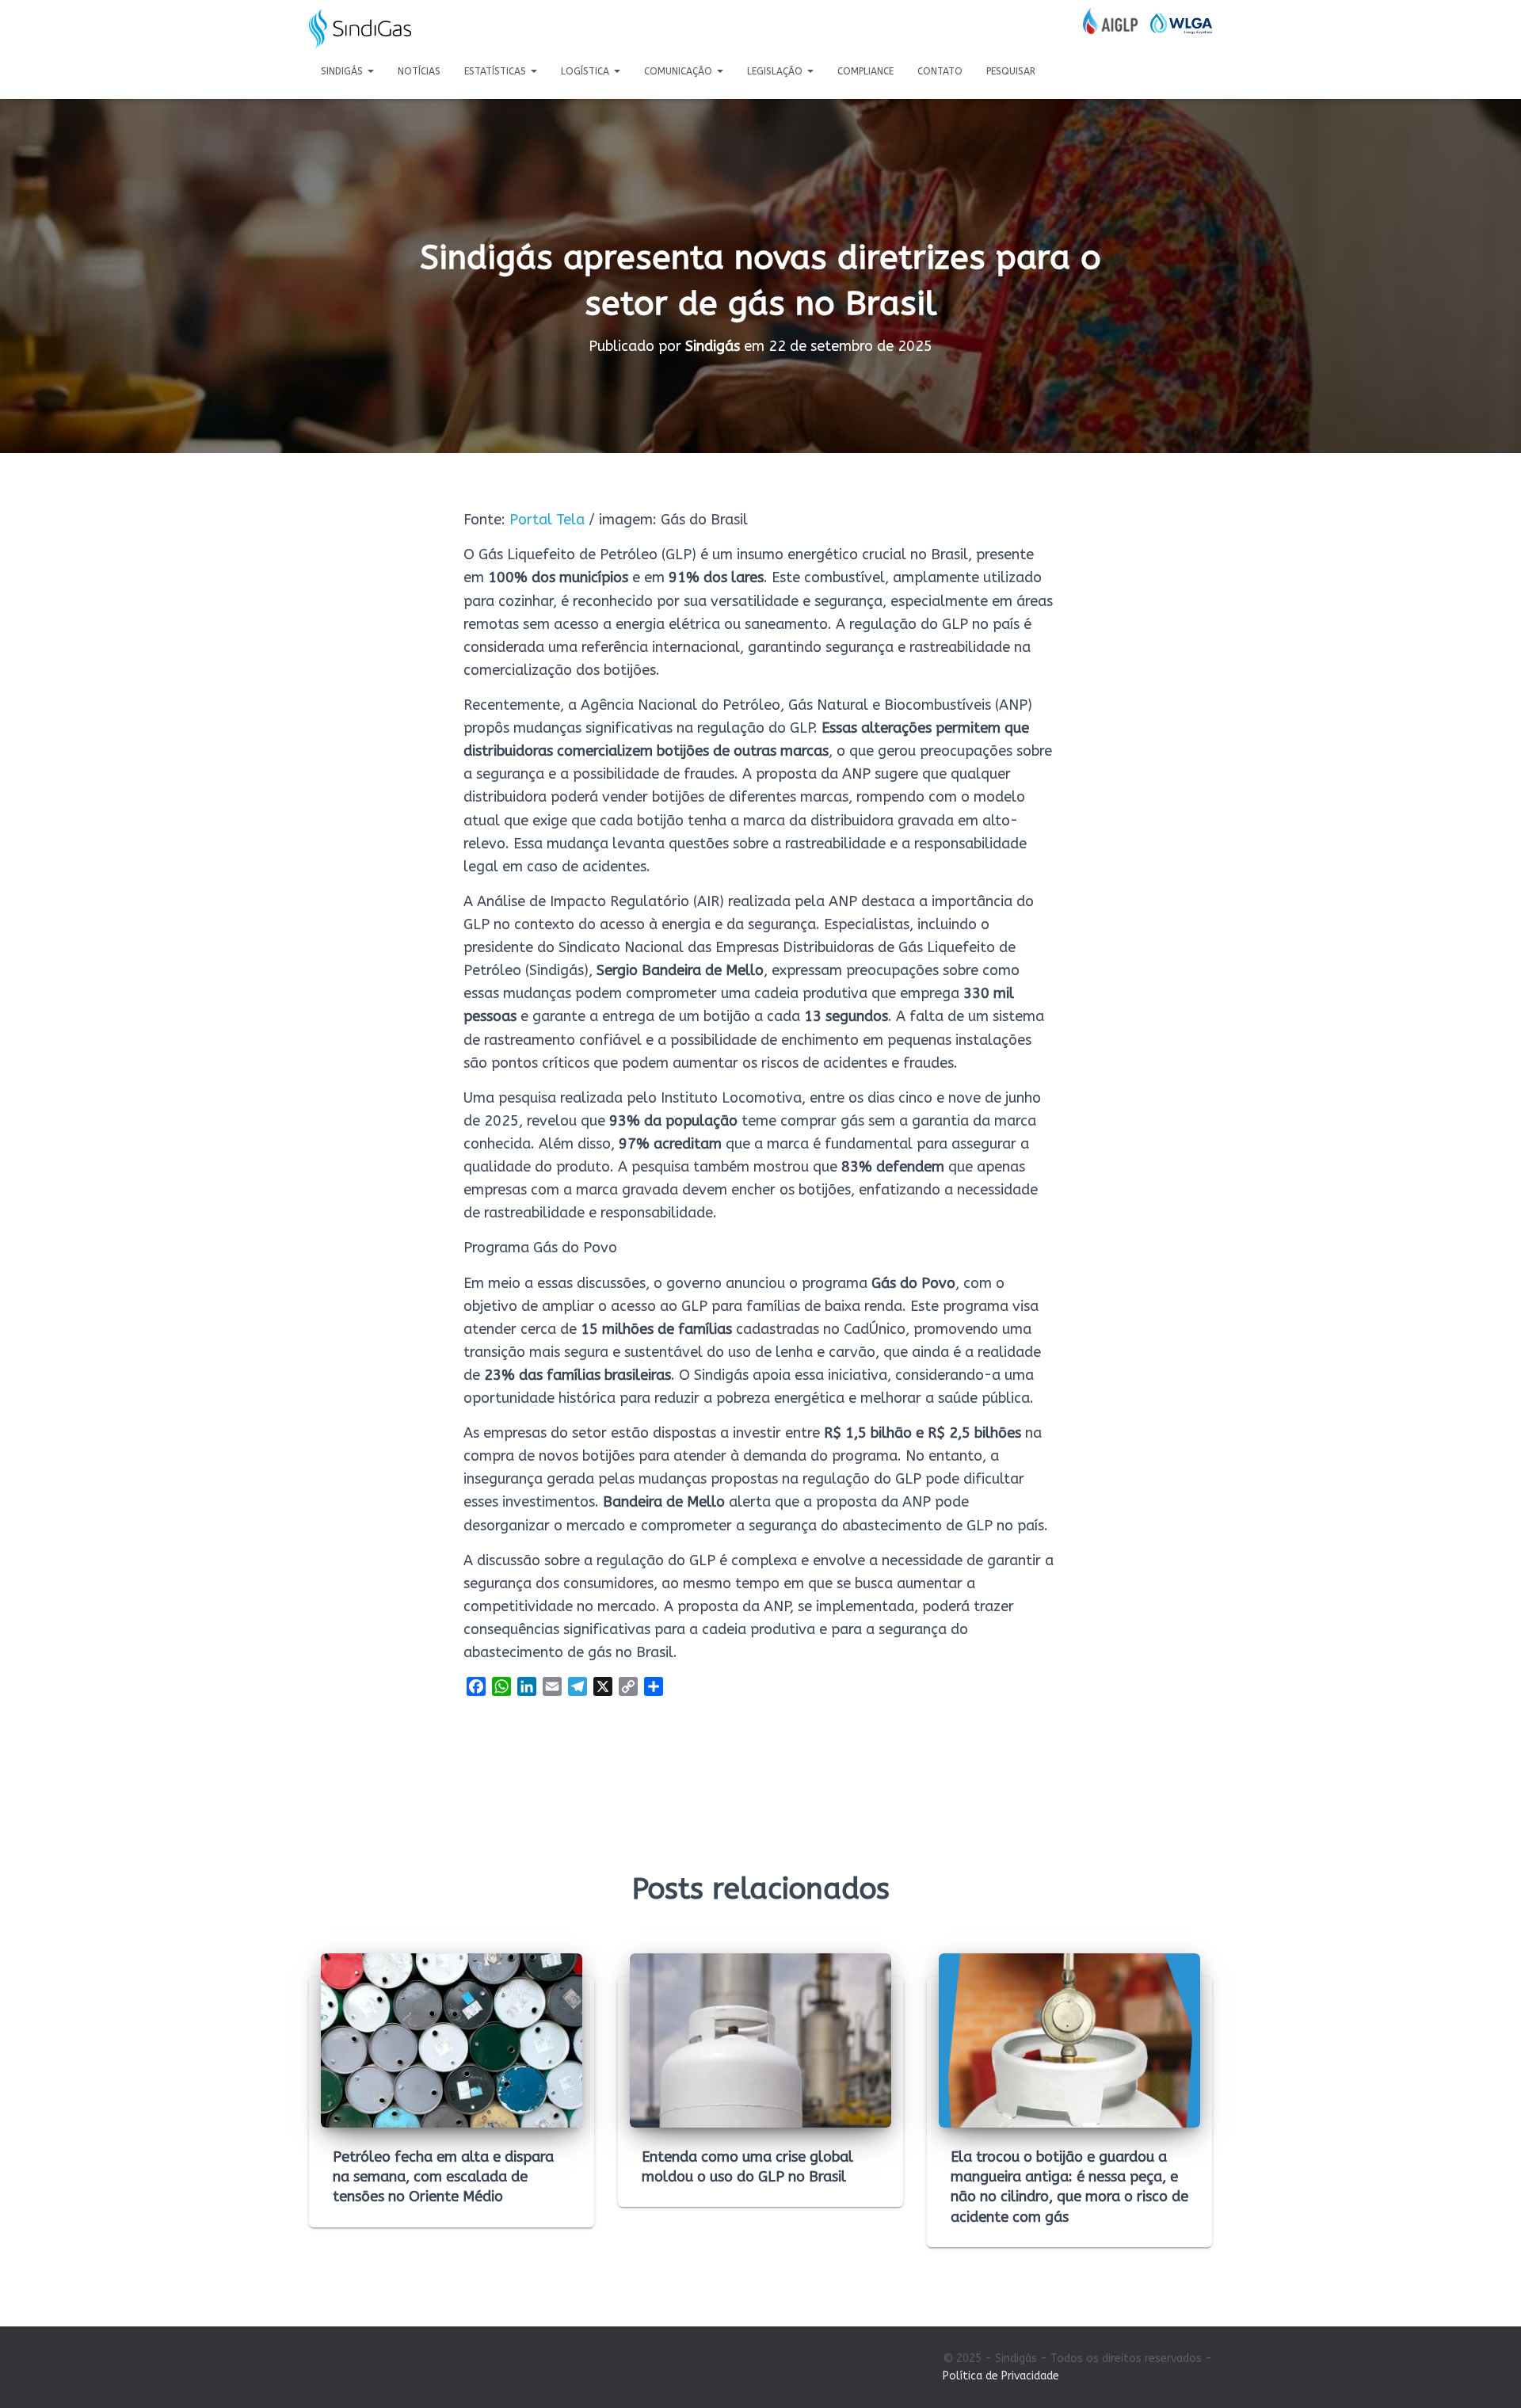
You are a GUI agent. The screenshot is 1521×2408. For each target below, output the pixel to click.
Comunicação (680, 71)
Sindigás (343, 71)
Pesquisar (1011, 71)
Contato (940, 71)
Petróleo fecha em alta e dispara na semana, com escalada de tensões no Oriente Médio (443, 2177)
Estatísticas (497, 71)
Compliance (865, 71)
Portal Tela (547, 520)
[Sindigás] (360, 29)
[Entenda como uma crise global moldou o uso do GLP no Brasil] (760, 2040)
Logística (587, 71)
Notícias (419, 71)
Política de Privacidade (1001, 2376)
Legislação (776, 71)
